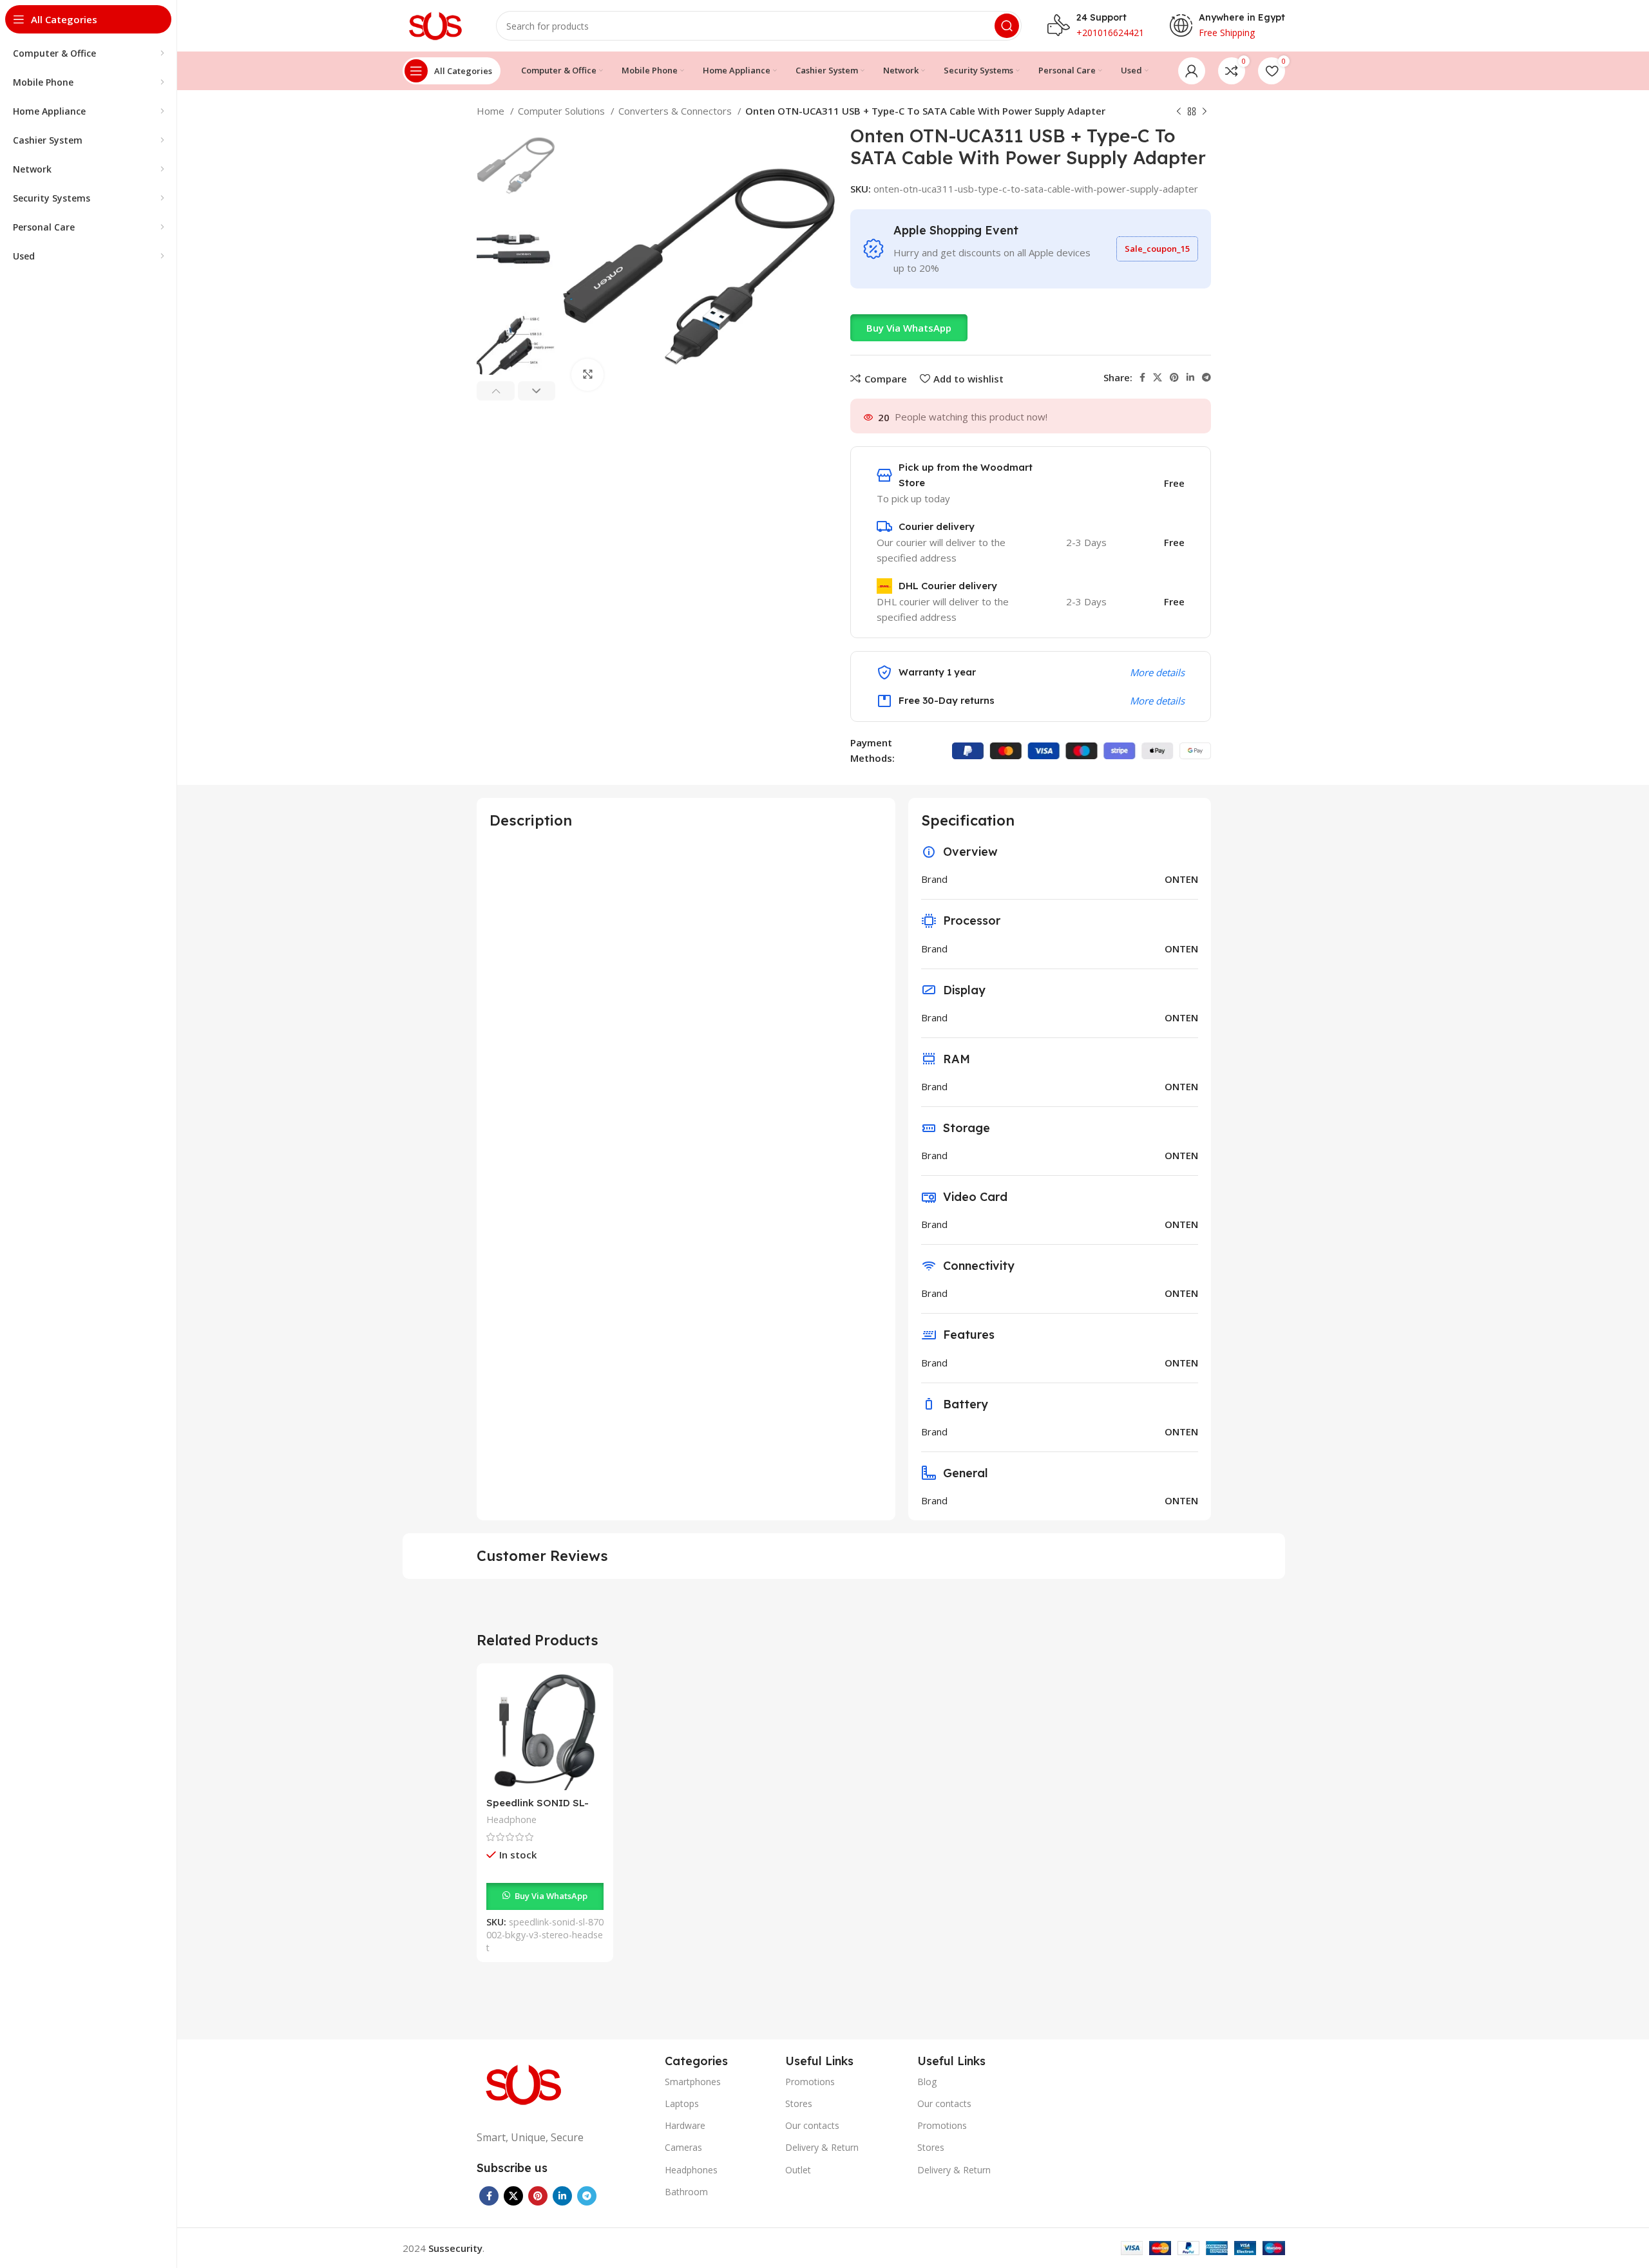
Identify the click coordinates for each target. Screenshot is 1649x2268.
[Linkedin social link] (1190, 377)
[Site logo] (436, 24)
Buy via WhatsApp (909, 328)
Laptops (682, 2103)
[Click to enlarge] (587, 375)
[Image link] (525, 2083)
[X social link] (1158, 377)
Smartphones (693, 2082)
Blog (927, 2082)
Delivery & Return (822, 2147)
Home (492, 111)
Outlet (798, 2170)
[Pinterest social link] (1174, 377)
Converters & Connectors (676, 111)
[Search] (1007, 26)
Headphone (511, 1819)
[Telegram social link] (1206, 377)
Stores (799, 2103)
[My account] (1192, 71)
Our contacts (812, 2125)
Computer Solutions (563, 111)
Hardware (685, 2125)
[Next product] (1205, 112)
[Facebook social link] (1142, 377)
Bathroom (686, 2192)
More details (1157, 672)
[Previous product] (1179, 112)
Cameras (683, 2147)
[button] (909, 328)
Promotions (810, 2082)
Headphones (691, 2170)
